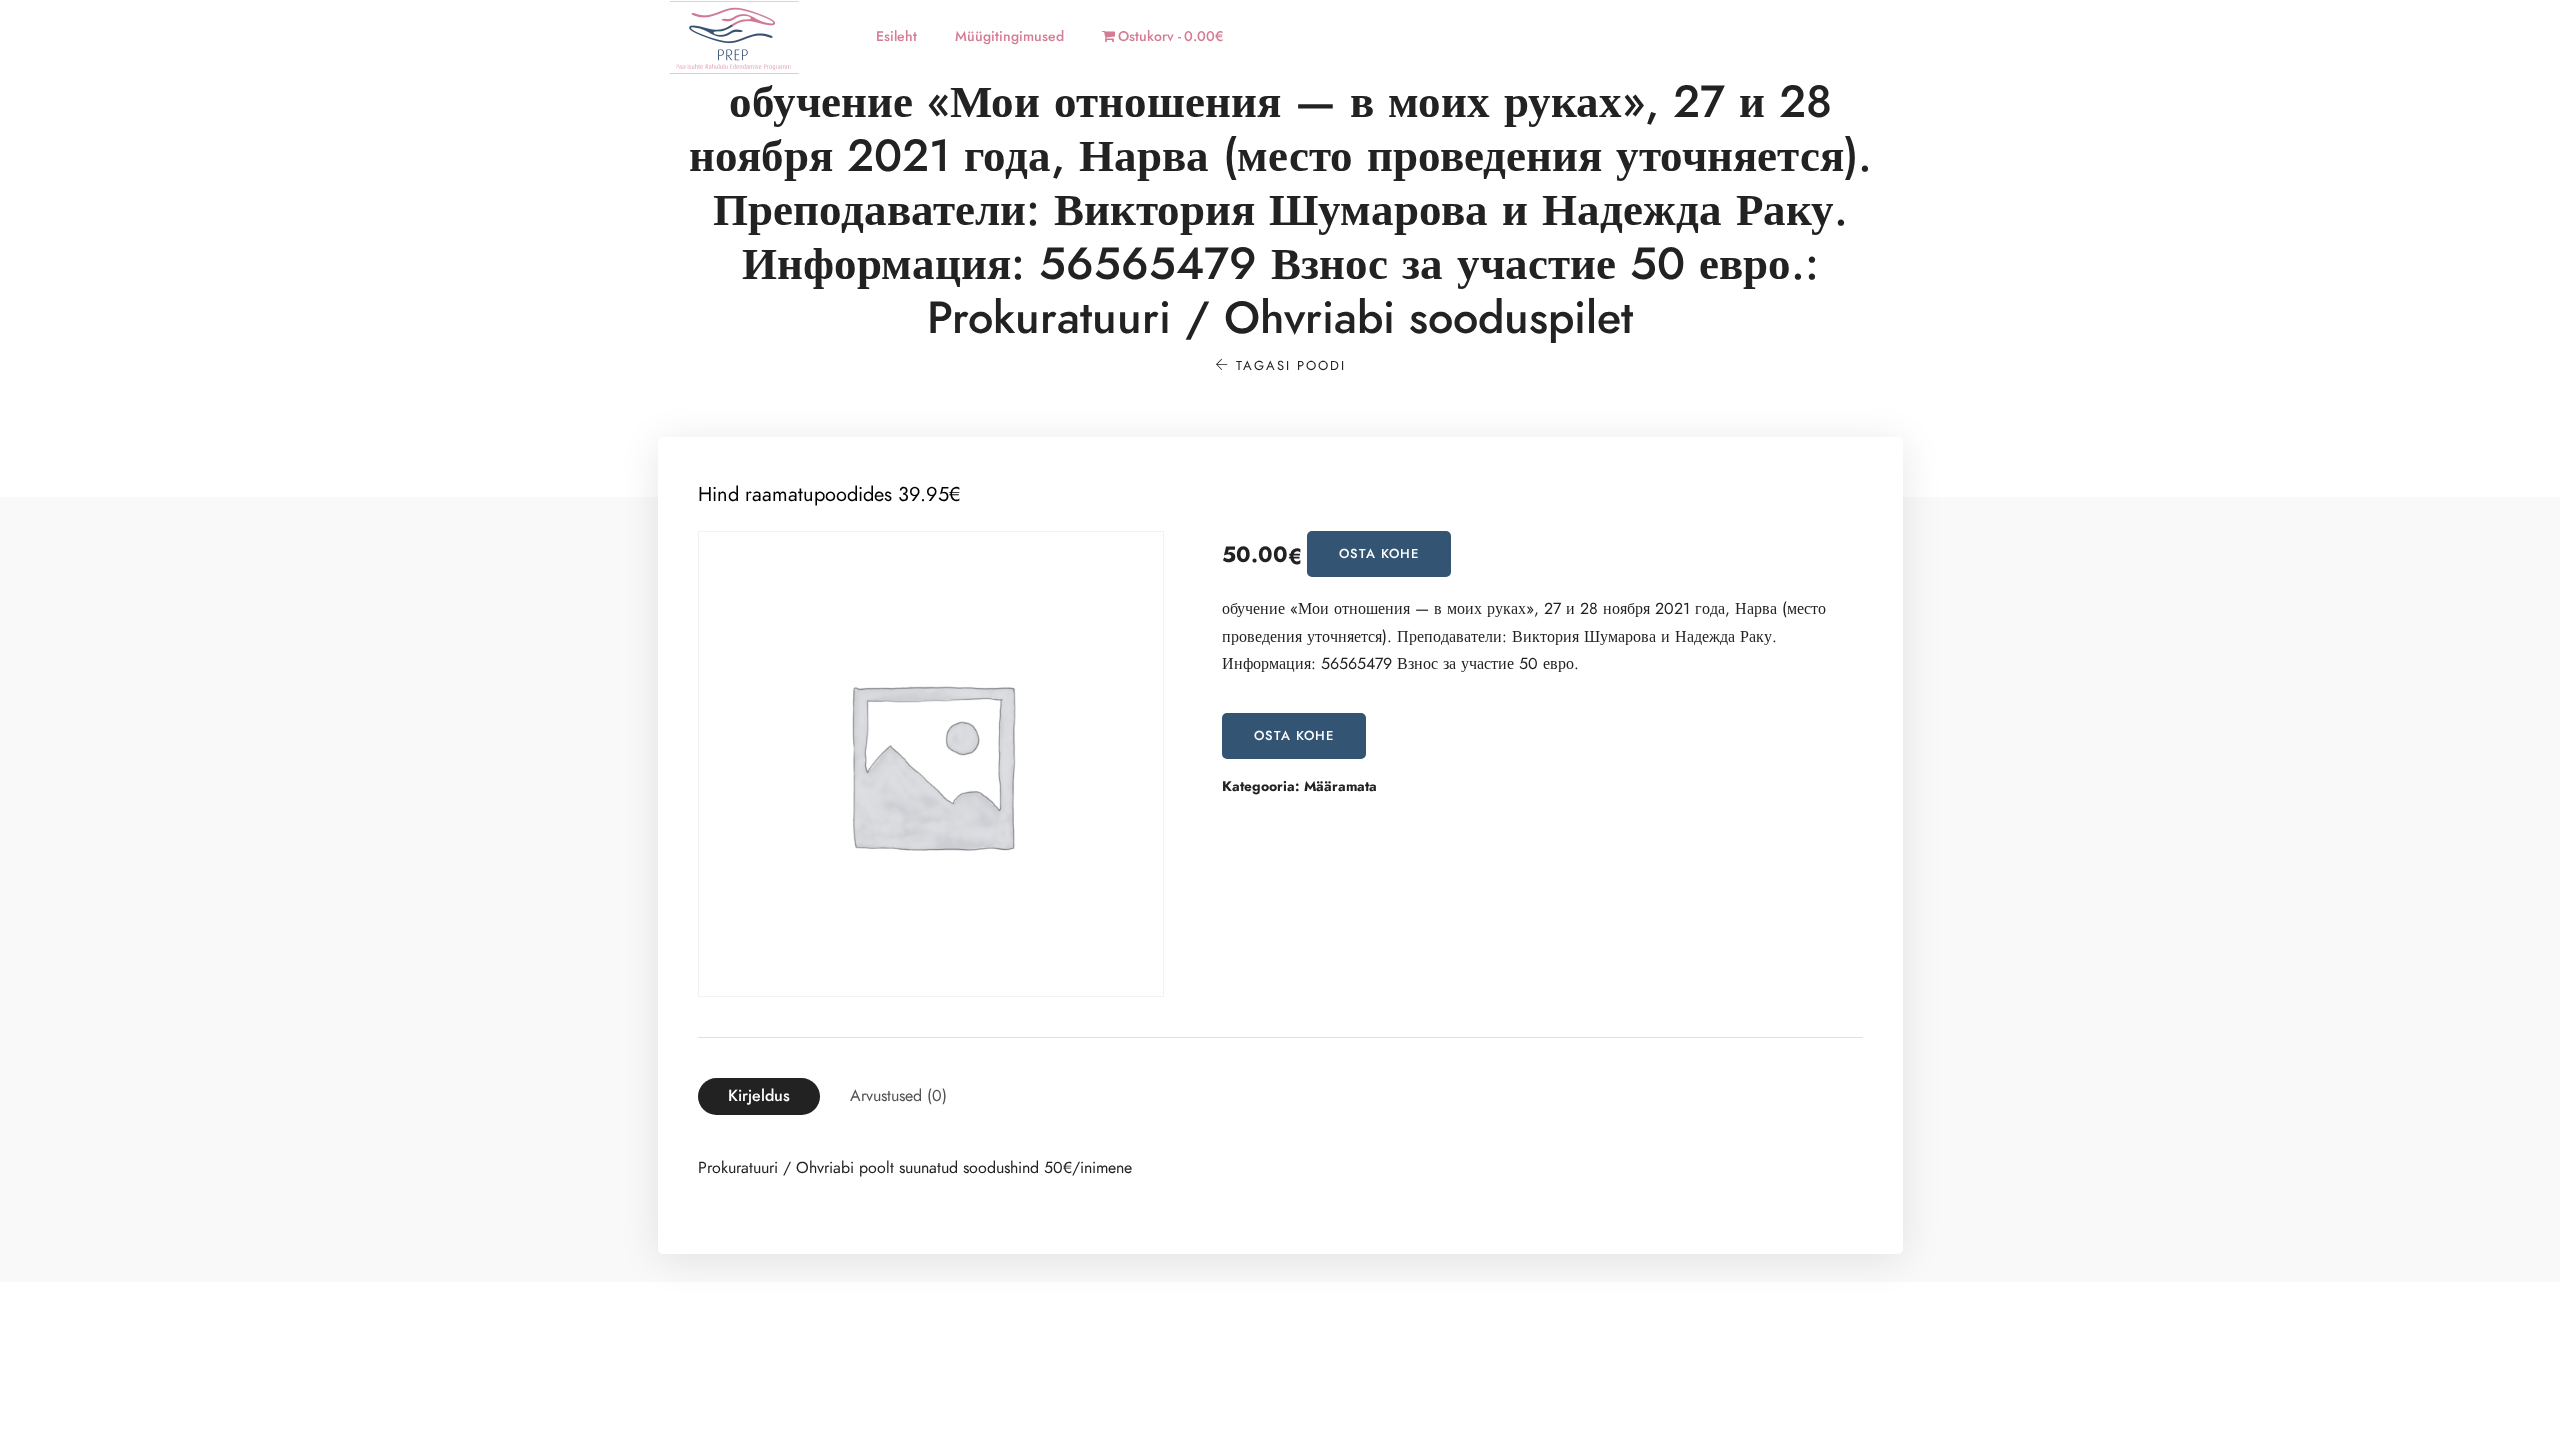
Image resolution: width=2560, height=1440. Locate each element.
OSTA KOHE (1379, 554)
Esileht (896, 36)
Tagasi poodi (1288, 366)
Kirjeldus (759, 1096)
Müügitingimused (1009, 36)
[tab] (759, 1096)
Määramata (1340, 786)
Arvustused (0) (898, 1096)
